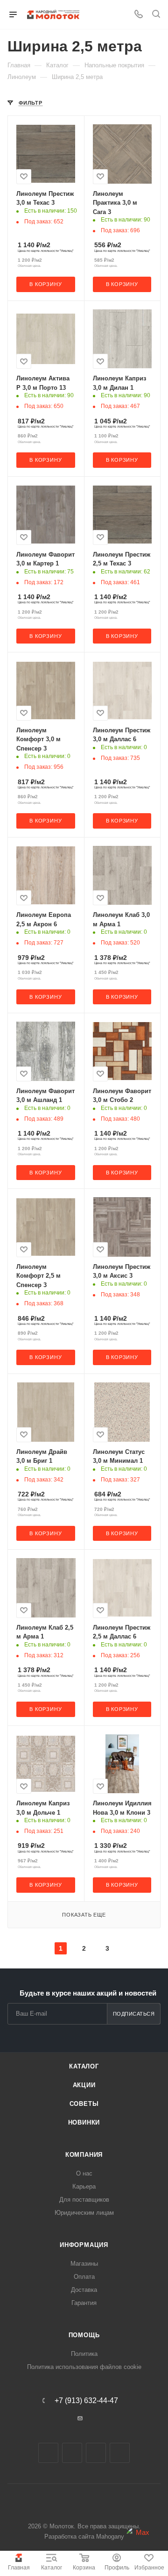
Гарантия (84, 2303)
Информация (84, 2245)
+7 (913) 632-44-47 (86, 2401)
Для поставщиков (84, 2200)
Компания (84, 2155)
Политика (84, 2354)
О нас (84, 2173)
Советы (84, 2104)
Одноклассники (96, 2453)
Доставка (84, 2290)
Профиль (117, 2568)
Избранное (149, 2568)
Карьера (84, 2186)
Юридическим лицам (84, 2213)
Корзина (84, 2568)
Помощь (84, 2335)
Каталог (52, 2568)
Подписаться (134, 2014)
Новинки (84, 2122)
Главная (19, 2568)
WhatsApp (120, 2453)
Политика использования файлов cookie (84, 2367)
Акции (84, 2085)
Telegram (72, 2453)
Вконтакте (48, 2453)
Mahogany (110, 2537)
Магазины (84, 2264)
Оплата (84, 2277)
